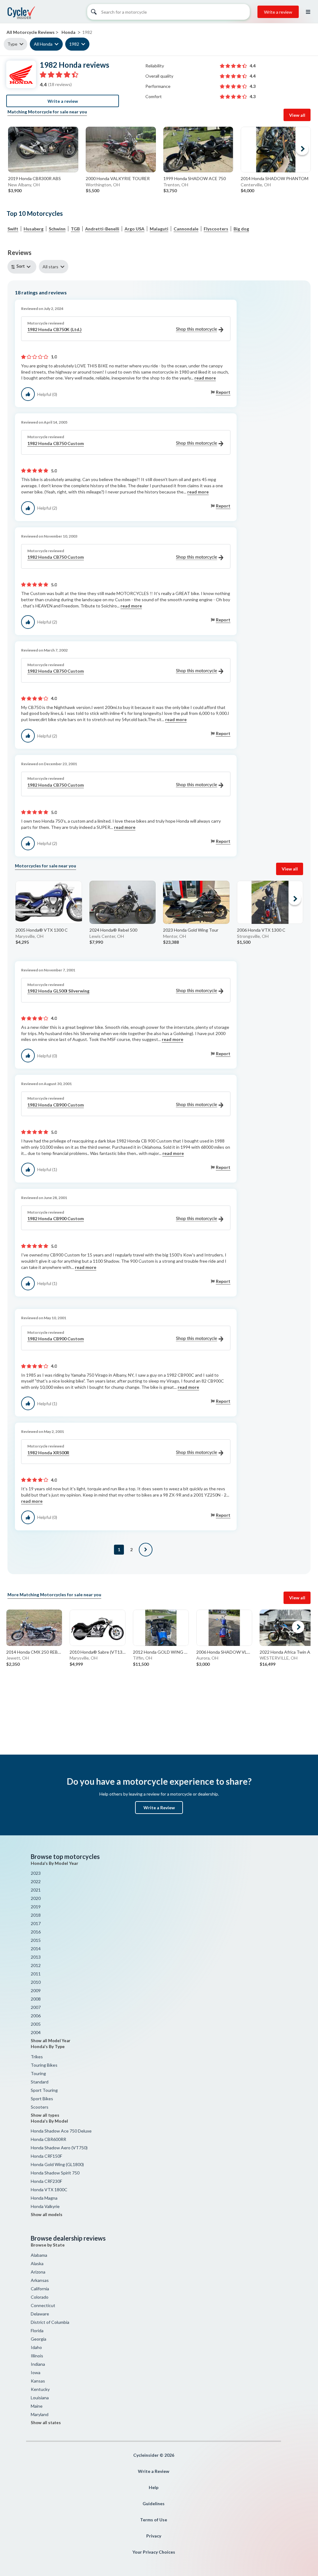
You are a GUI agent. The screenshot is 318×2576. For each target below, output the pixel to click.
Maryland (40, 2414)
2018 (36, 1915)
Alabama (39, 2255)
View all (297, 115)
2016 (36, 1932)
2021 (36, 1890)
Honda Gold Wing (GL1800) (57, 2164)
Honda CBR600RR (48, 2139)
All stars (50, 267)
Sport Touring (44, 2090)
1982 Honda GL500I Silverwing (58, 991)
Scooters (40, 2107)
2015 (36, 1940)
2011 (36, 1974)
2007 (36, 2007)
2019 (36, 1907)
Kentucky (40, 2389)
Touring (38, 2073)
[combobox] (23, 267)
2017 (36, 1923)
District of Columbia (50, 2322)
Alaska (37, 2263)
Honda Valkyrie (45, 2206)
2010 (36, 1982)
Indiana (38, 2364)
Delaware (40, 2314)
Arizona (38, 2272)
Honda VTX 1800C (49, 2190)
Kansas (38, 2381)
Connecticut (43, 2305)
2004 (36, 2032)
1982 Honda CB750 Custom (56, 443)
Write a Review (159, 1808)
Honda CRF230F (46, 2181)
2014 (36, 1949)
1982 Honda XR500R (48, 1453)
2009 (36, 1990)
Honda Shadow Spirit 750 (55, 2173)
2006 (36, 2016)
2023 (36, 1873)
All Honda (43, 44)
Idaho (36, 2347)
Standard (40, 2082)
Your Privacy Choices (154, 2552)
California (40, 2289)
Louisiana (40, 2398)
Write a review (278, 12)
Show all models (47, 2215)
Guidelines (154, 2503)
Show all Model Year (51, 2041)
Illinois (37, 2356)
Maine (37, 2406)
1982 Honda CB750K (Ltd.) (55, 329)
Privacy (154, 2536)
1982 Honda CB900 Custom (56, 1105)
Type (12, 44)
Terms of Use (154, 2520)
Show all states (46, 2423)
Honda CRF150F (46, 2156)
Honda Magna (44, 2198)
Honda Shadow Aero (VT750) (59, 2148)
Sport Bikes (42, 2099)
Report (223, 392)
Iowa (36, 2372)
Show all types (45, 2115)
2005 (36, 2024)
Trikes (37, 2057)
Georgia (39, 2339)
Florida (37, 2331)
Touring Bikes (44, 2065)
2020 (36, 1898)
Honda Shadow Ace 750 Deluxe (61, 2131)
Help (154, 2487)
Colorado (40, 2297)
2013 (36, 1957)
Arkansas (40, 2280)
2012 (36, 1965)
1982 (74, 44)
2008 (36, 1999)
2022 (36, 1881)
